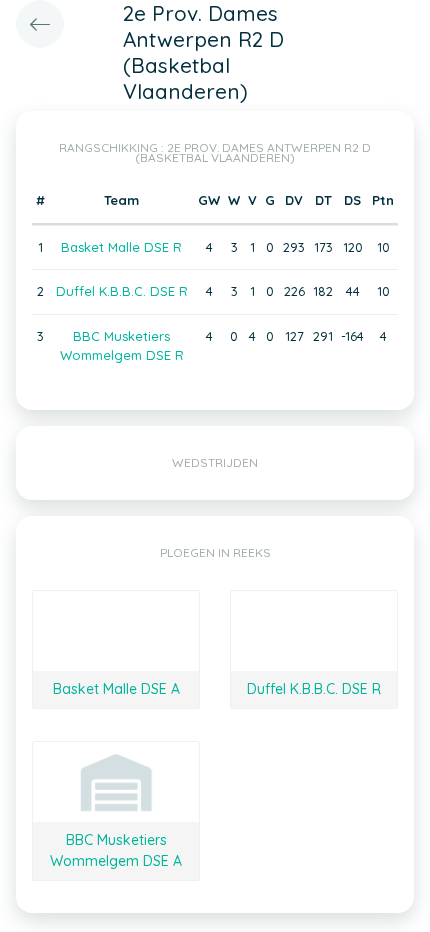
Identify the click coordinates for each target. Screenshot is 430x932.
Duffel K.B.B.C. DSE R (122, 291)
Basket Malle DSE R (121, 247)
